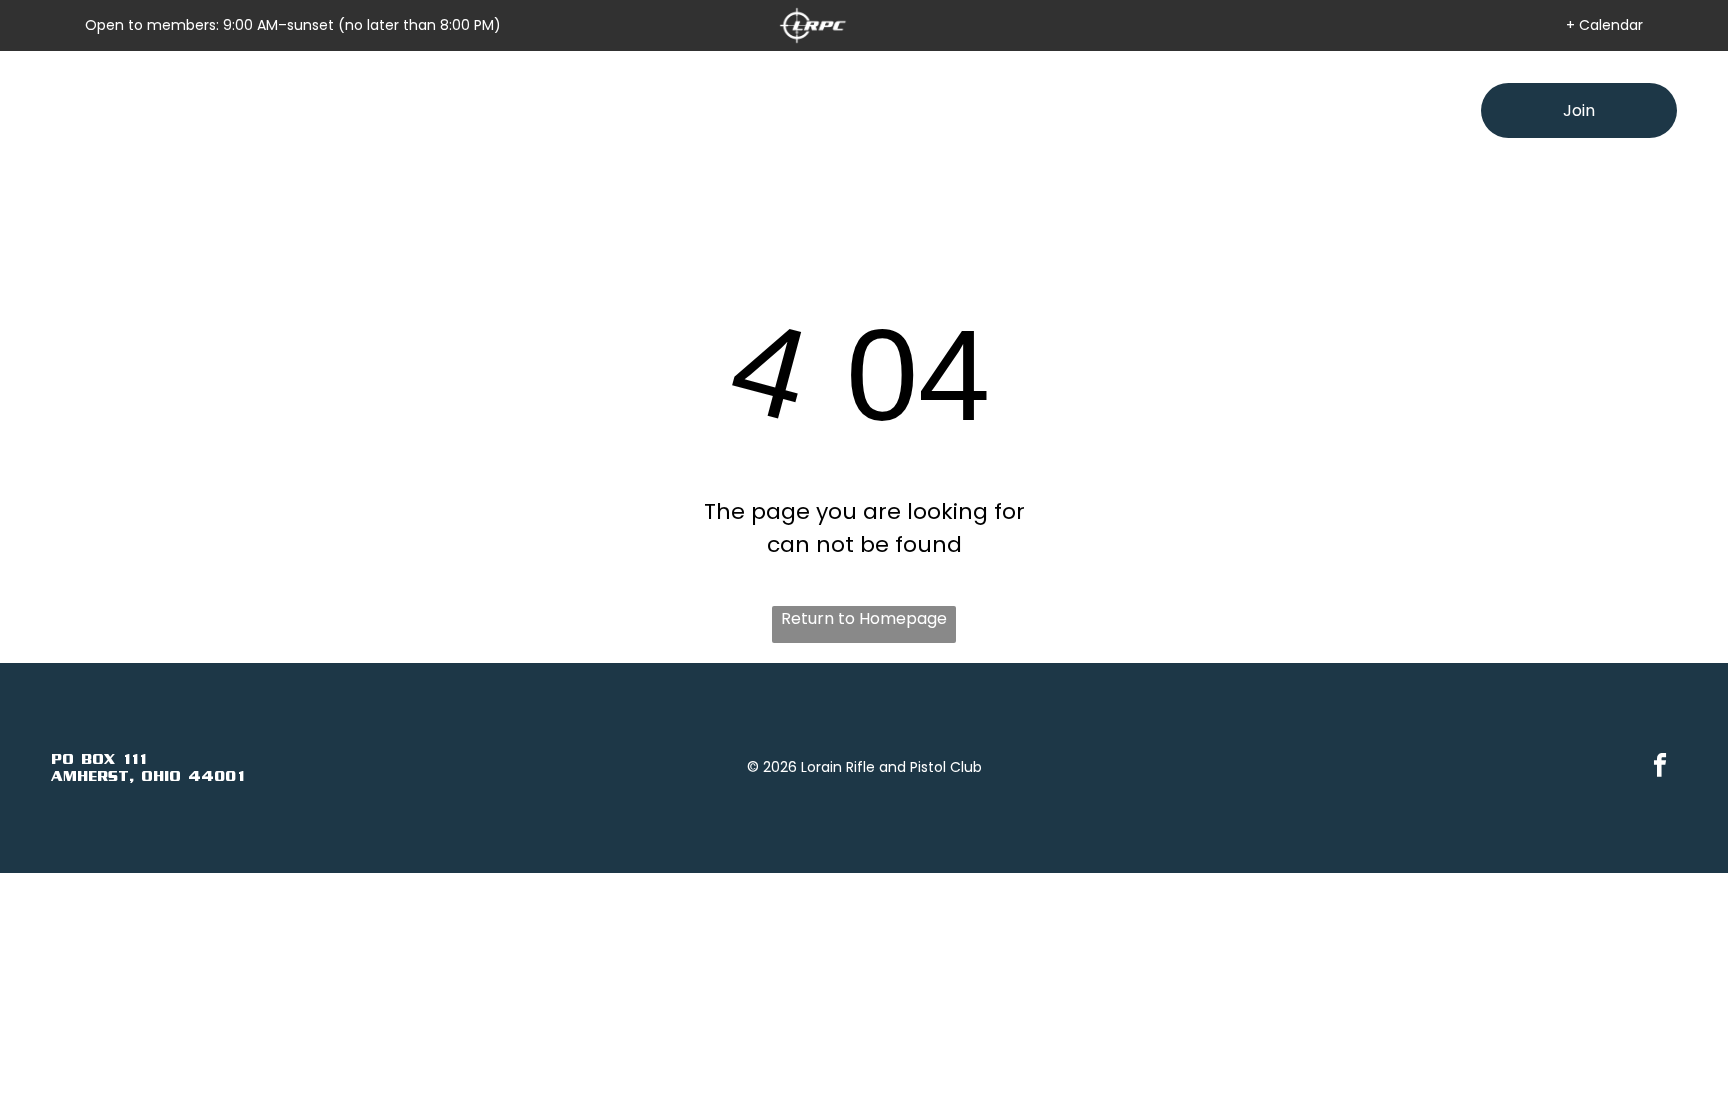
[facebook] (1659, 768)
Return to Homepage (864, 618)
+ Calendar (1604, 25)
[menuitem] (612, 110)
